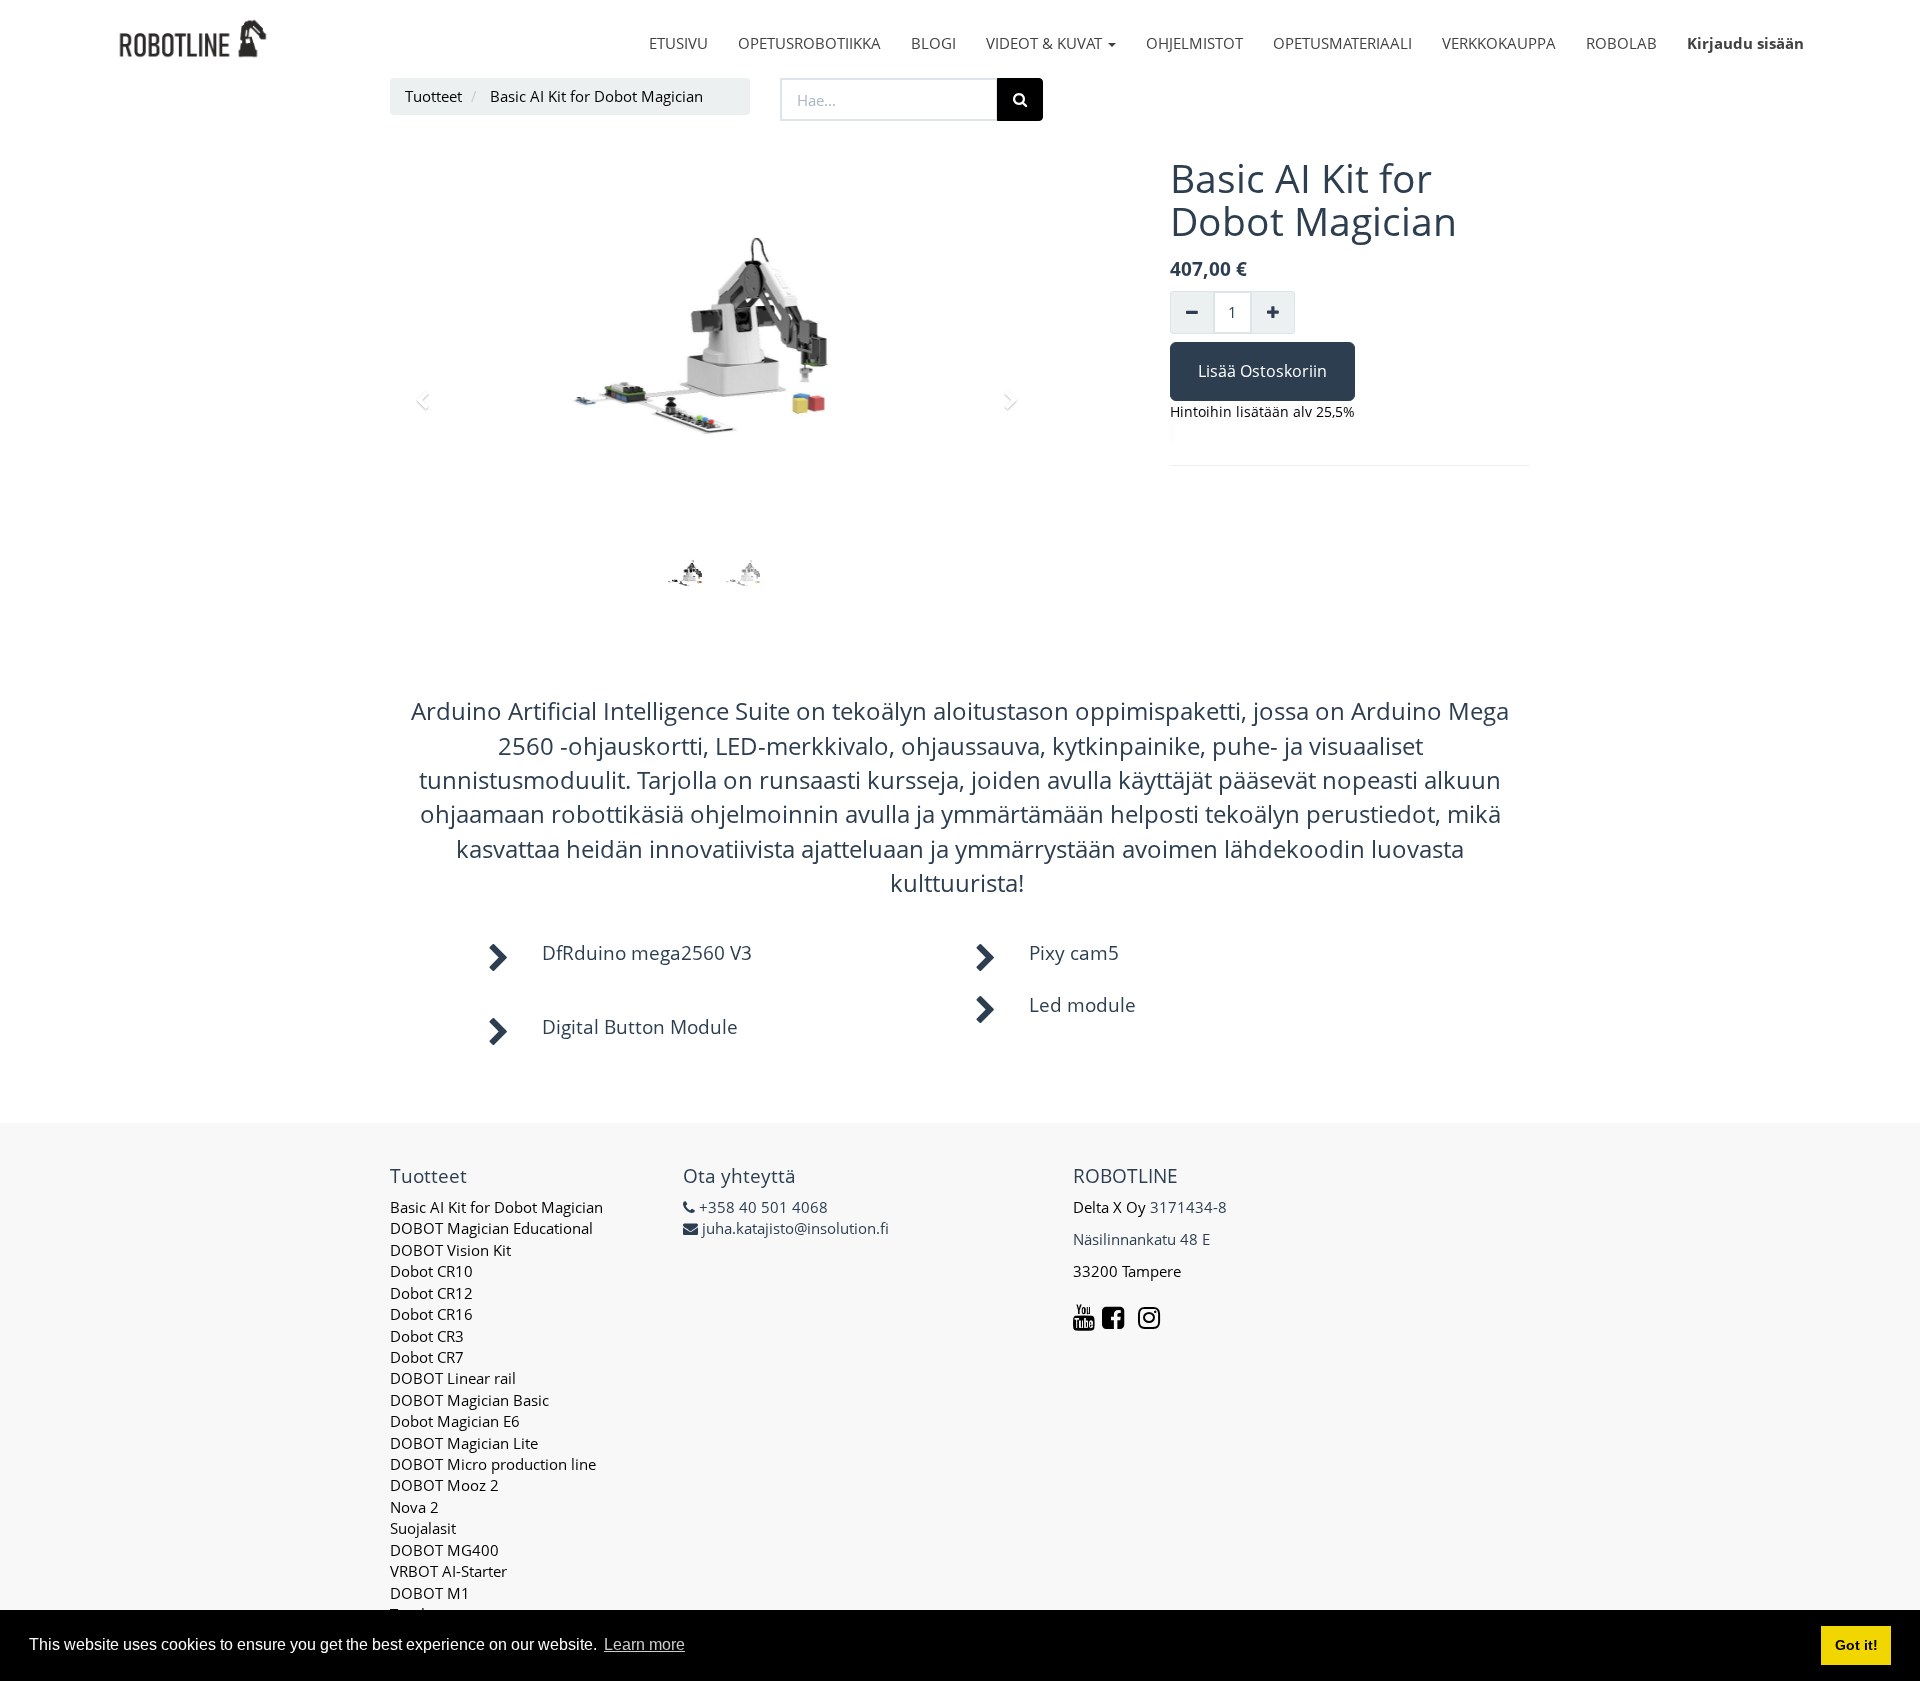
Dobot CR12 (431, 1293)
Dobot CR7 (427, 1357)
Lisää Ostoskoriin (1262, 371)
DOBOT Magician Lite (464, 1443)
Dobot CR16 (431, 1314)
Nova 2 (414, 1507)
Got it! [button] (1856, 1645)
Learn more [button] (644, 1644)
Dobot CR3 (427, 1336)
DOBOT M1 (430, 1593)
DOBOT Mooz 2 (444, 1485)
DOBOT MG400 (444, 1550)
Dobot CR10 (431, 1271)
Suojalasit (423, 1528)
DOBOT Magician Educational (491, 1228)
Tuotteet (433, 96)
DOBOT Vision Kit (450, 1250)
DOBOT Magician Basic (469, 1400)
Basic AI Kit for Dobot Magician (496, 1207)
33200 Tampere (1129, 1271)
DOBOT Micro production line (493, 1464)
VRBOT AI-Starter (448, 1571)
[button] (429, 391)
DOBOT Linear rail (453, 1378)
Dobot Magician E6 (455, 1421)
